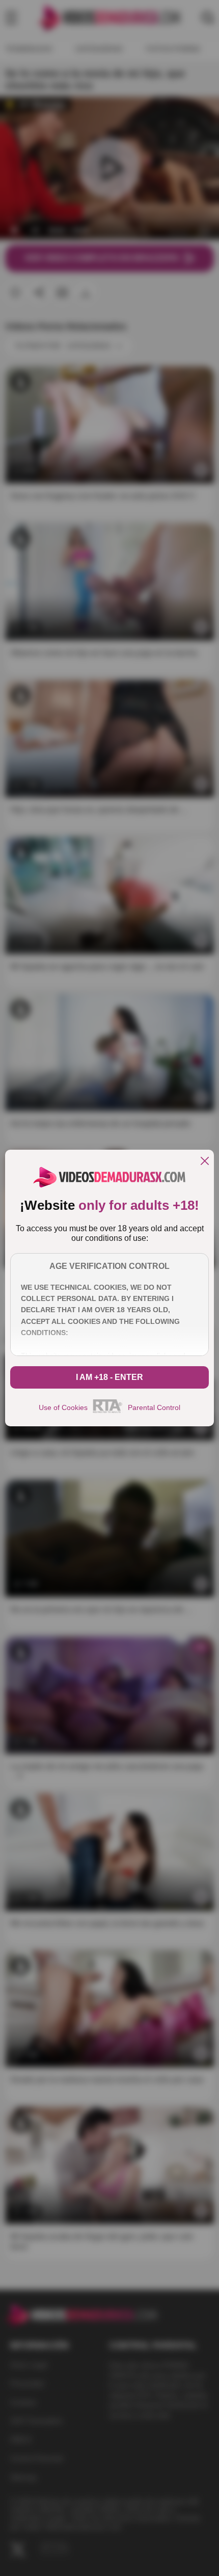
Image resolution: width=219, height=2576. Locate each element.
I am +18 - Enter (109, 1377)
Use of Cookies (63, 1407)
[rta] (108, 1412)
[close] (205, 1162)
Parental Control (154, 1407)
